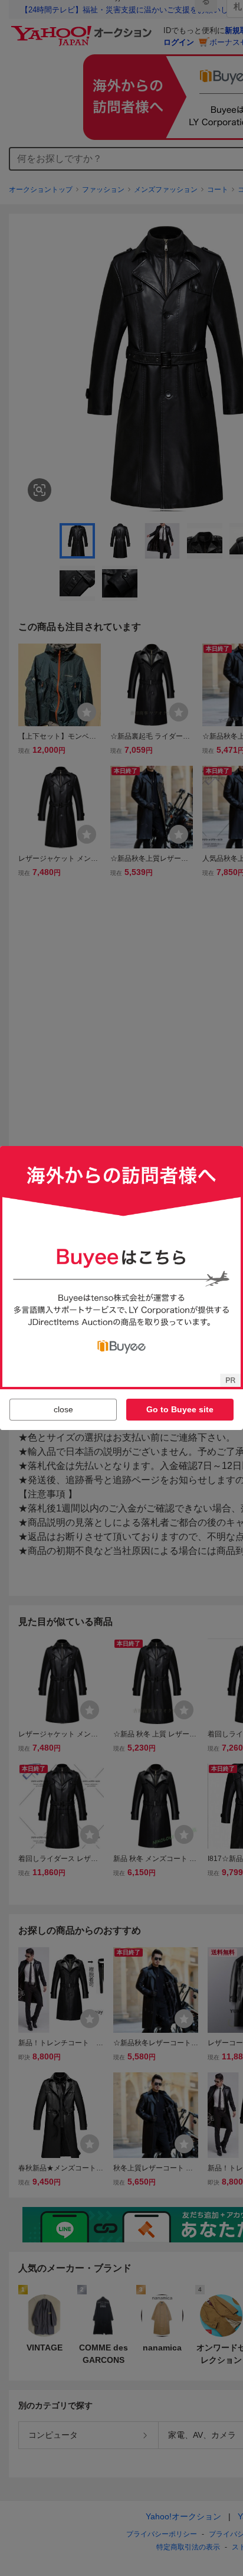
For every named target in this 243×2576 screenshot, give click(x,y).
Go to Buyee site (180, 1409)
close (63, 1409)
